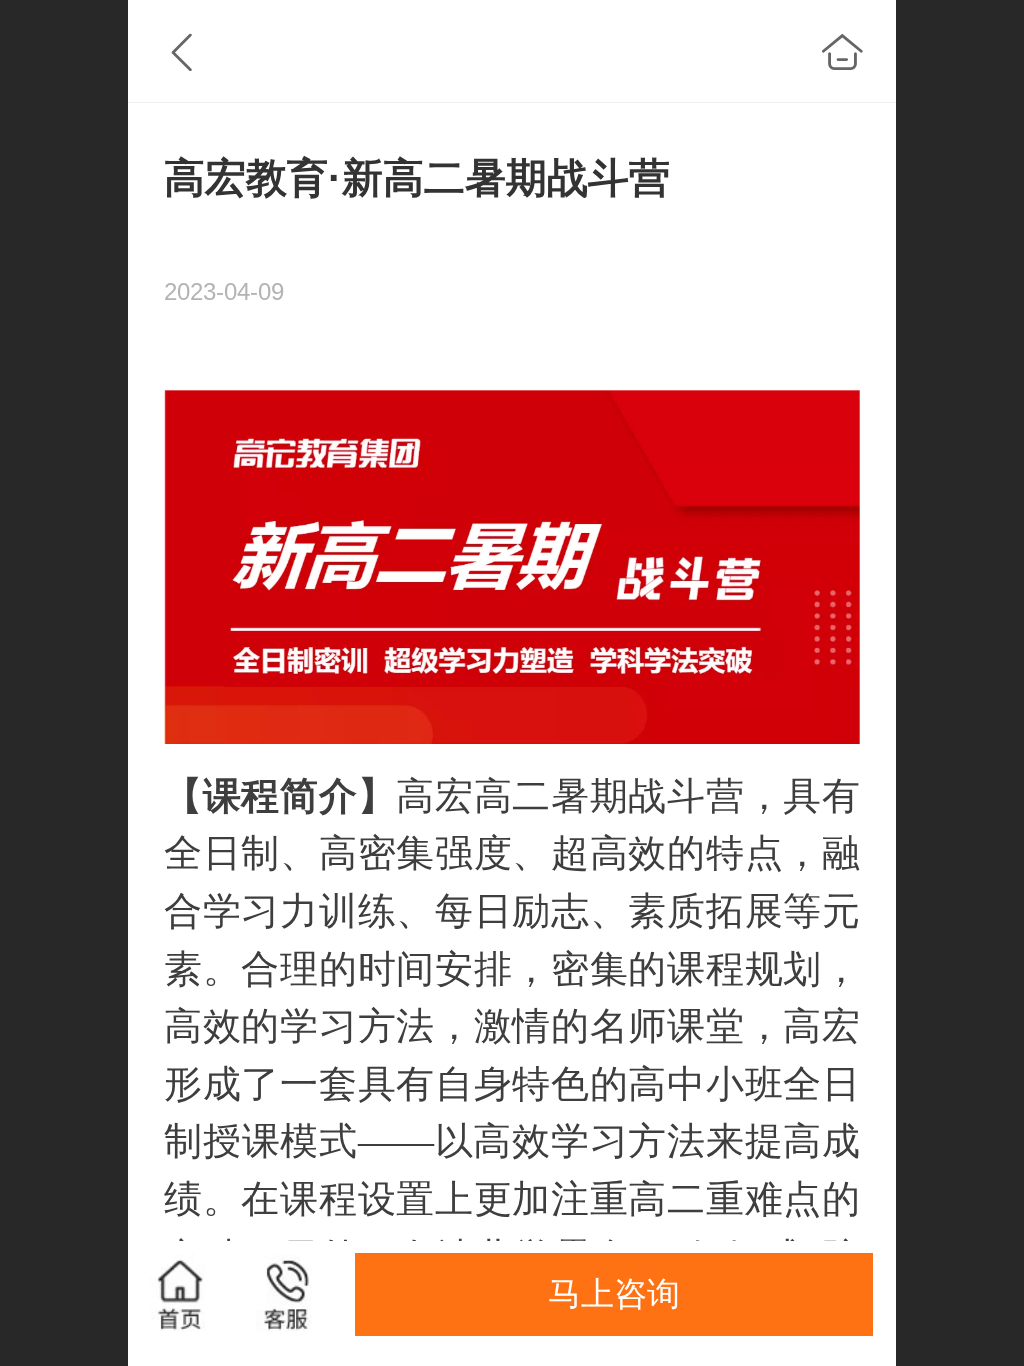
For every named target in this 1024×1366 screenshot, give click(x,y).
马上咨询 (614, 1293)
